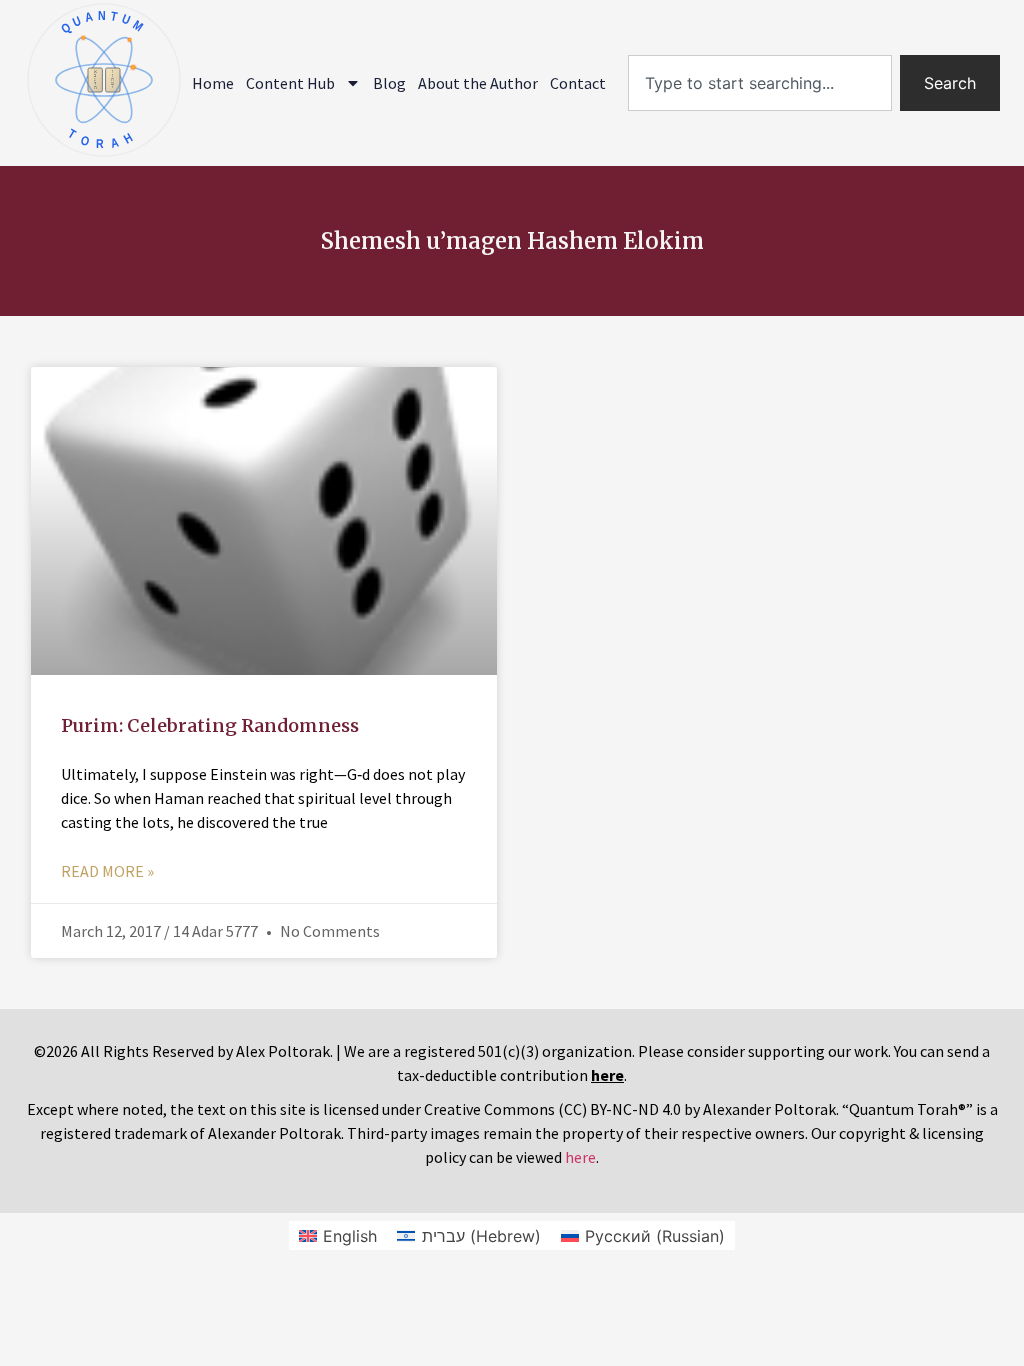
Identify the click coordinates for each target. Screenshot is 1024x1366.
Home (213, 83)
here (580, 1157)
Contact (578, 83)
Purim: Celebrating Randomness (210, 725)
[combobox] (760, 83)
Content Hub (290, 83)
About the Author (478, 83)
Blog (389, 83)
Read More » (107, 871)
